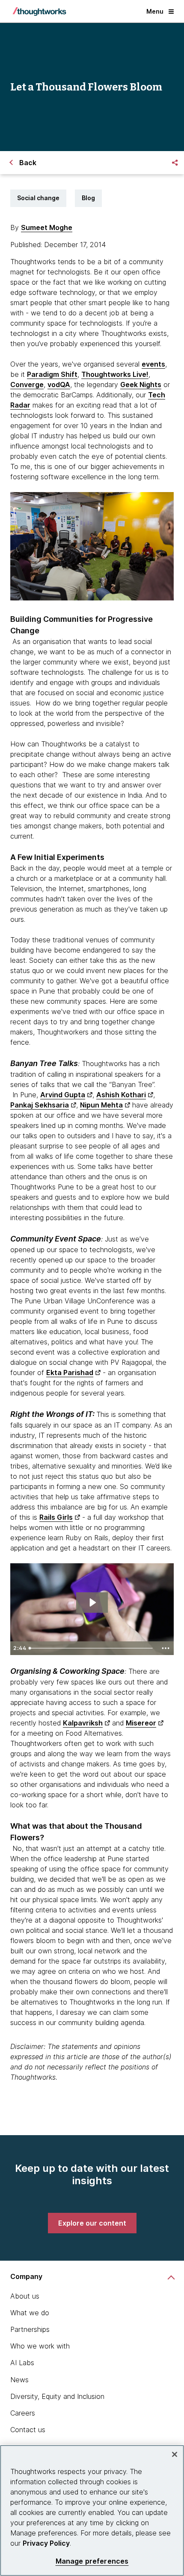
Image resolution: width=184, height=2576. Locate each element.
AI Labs (22, 2363)
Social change (38, 198)
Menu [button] (155, 11)
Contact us (28, 2430)
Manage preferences (92, 2561)
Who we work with (40, 2346)
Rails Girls (56, 1517)
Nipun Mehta (101, 1105)
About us (25, 2296)
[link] (92, 2223)
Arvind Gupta (63, 1095)
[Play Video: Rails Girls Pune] (92, 1603)
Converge (27, 385)
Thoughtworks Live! (115, 374)
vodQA (59, 385)
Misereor (141, 1723)
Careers (23, 2413)
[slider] (92, 1648)
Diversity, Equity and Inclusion (57, 2396)
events (153, 364)
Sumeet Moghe (47, 227)
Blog (88, 198)
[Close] (175, 2454)
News (19, 2380)
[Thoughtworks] (39, 12)
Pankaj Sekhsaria (40, 1105)
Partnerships (30, 2329)
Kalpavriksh (83, 1723)
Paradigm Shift (52, 374)
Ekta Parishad (70, 1373)
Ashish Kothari (121, 1095)
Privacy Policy (46, 2543)
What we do (30, 2313)
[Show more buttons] (166, 1648)
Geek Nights (141, 385)
